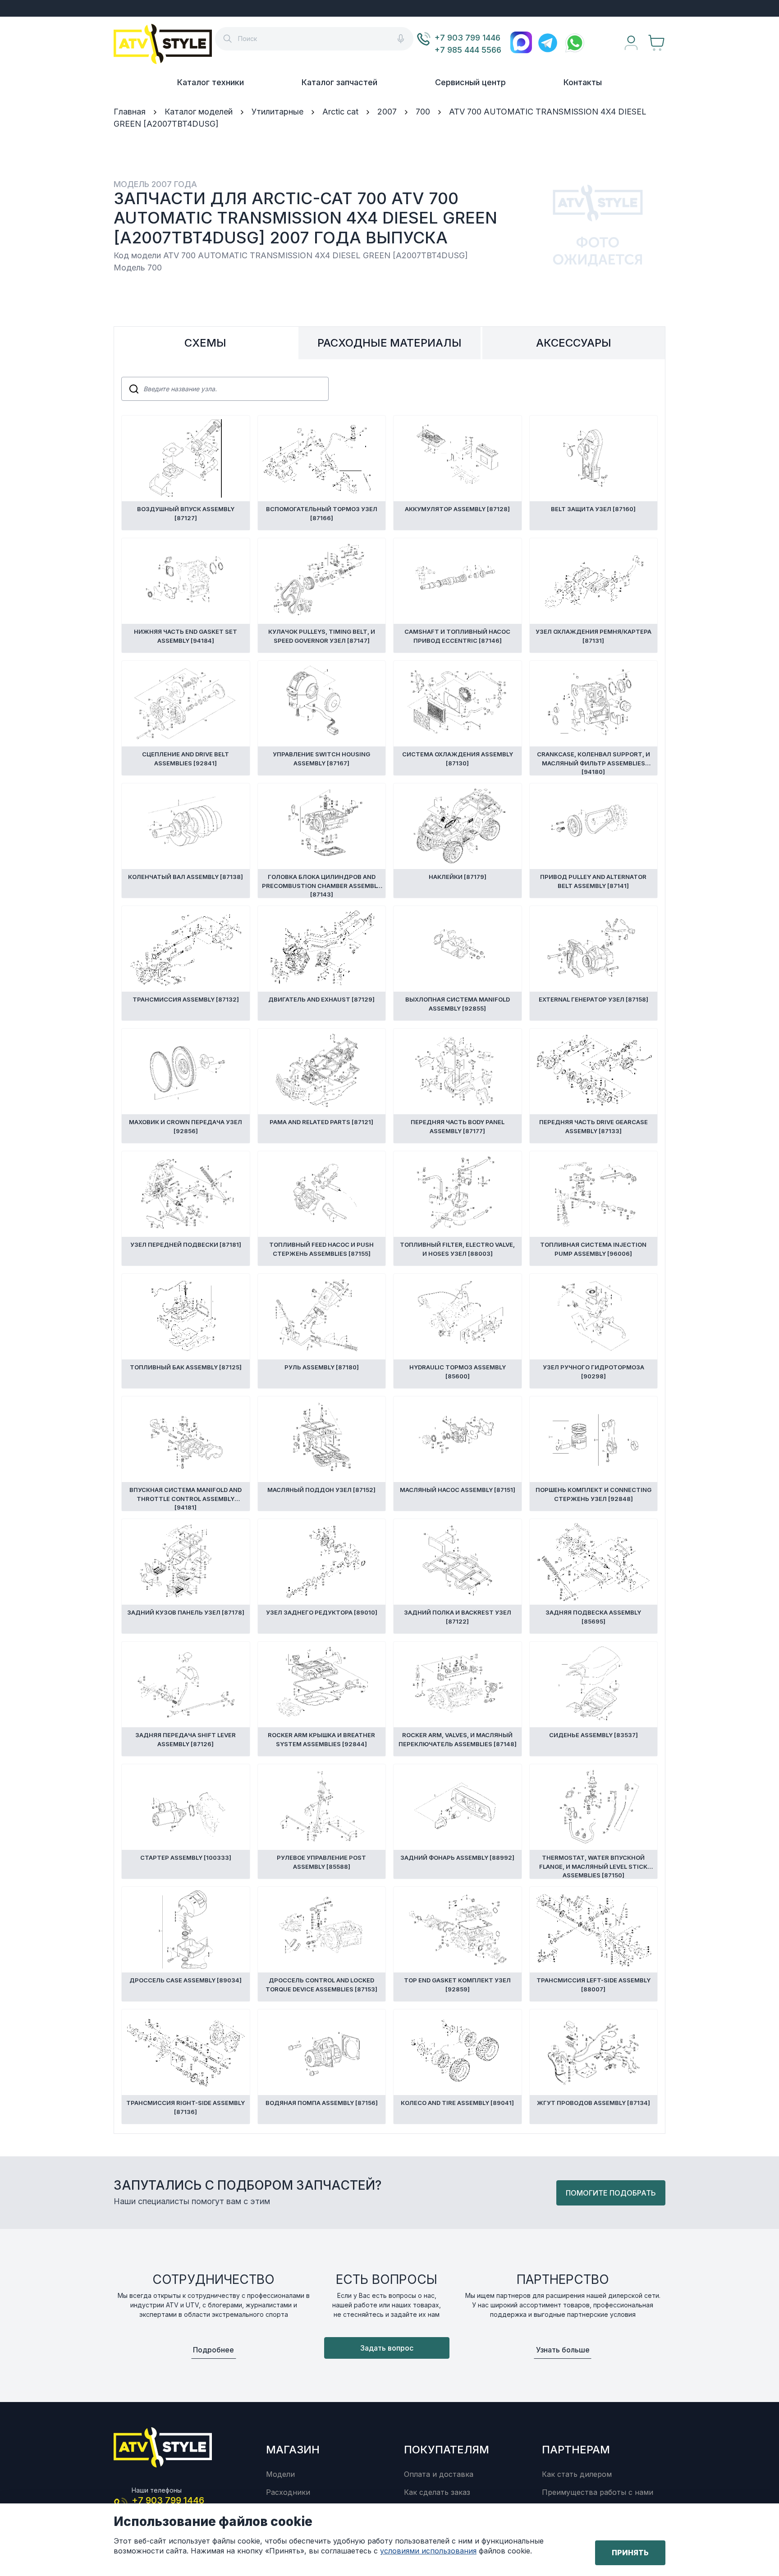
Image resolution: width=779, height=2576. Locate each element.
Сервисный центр (470, 82)
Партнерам (576, 2450)
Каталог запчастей (339, 82)
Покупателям (447, 2450)
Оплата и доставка (439, 2474)
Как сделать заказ (437, 2492)
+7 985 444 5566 (468, 50)
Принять (630, 2553)
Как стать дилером (577, 2474)
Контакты (583, 82)
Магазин (293, 2450)
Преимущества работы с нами (598, 2492)
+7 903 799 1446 (467, 38)
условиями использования (428, 2551)
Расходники (288, 2492)
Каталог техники (211, 82)
